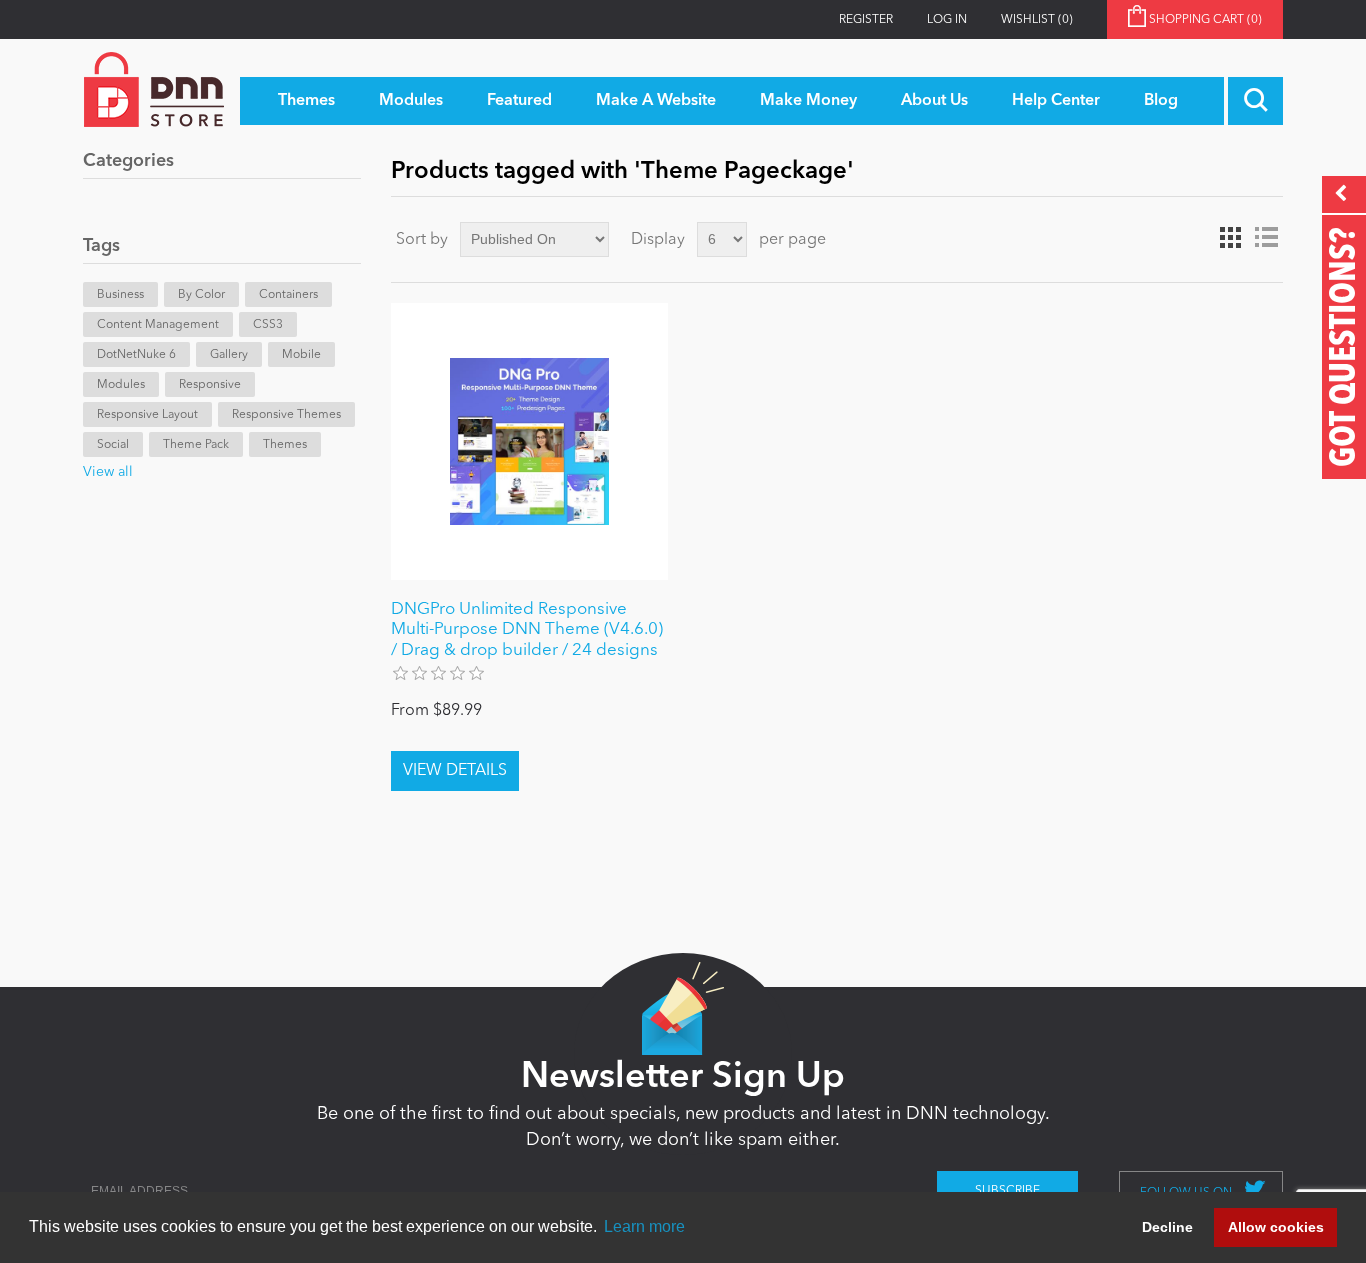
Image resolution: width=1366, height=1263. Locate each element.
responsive (210, 385)
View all (108, 472)
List (1266, 238)
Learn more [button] (644, 1226)
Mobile (301, 355)
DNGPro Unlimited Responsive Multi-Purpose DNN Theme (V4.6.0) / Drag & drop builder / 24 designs (527, 630)
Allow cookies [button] (1276, 1227)
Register (866, 20)
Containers (288, 295)
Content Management (158, 325)
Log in (947, 20)
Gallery (229, 355)
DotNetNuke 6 (136, 355)
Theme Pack (196, 445)
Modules (121, 385)
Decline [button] (1167, 1227)
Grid (1230, 238)
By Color (201, 295)
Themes (285, 445)
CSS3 (268, 325)
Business (120, 295)
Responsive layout (147, 415)
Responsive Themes (286, 415)
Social (113, 445)
